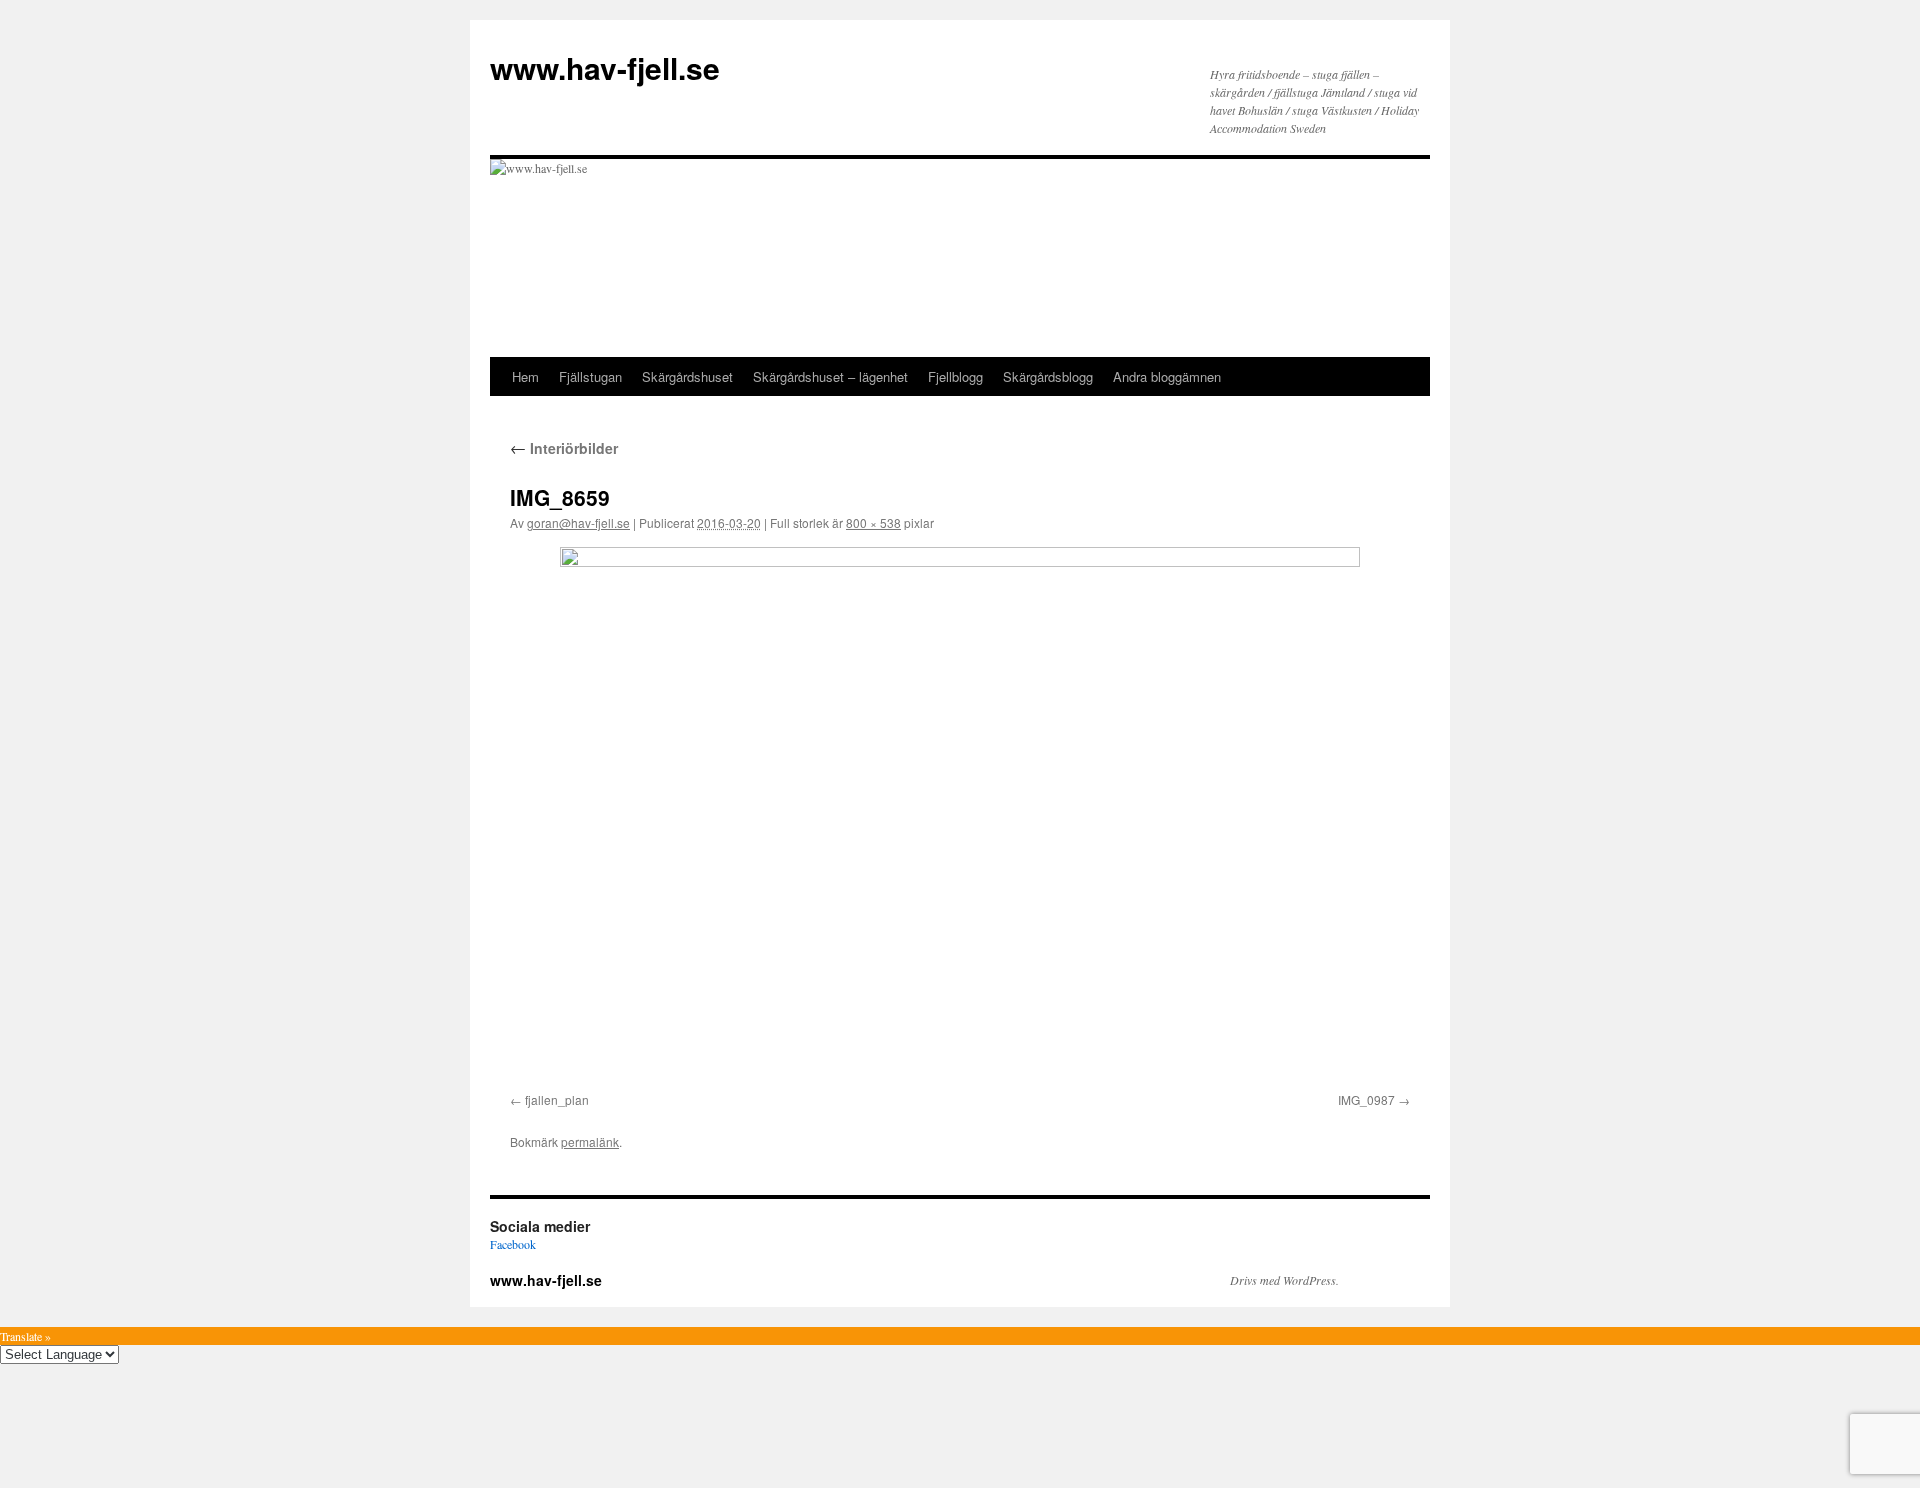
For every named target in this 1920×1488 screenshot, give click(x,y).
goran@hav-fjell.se (578, 522)
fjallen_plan (557, 1099)
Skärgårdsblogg (1048, 376)
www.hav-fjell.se (605, 67)
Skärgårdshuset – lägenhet (830, 376)
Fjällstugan (590, 376)
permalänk (590, 1141)
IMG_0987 (1366, 1099)
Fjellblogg (955, 376)
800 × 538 (873, 522)
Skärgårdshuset (687, 376)
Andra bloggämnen (1167, 376)
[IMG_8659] (960, 816)
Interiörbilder (564, 448)
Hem (525, 376)
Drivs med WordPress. (1284, 1280)
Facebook (513, 1244)
